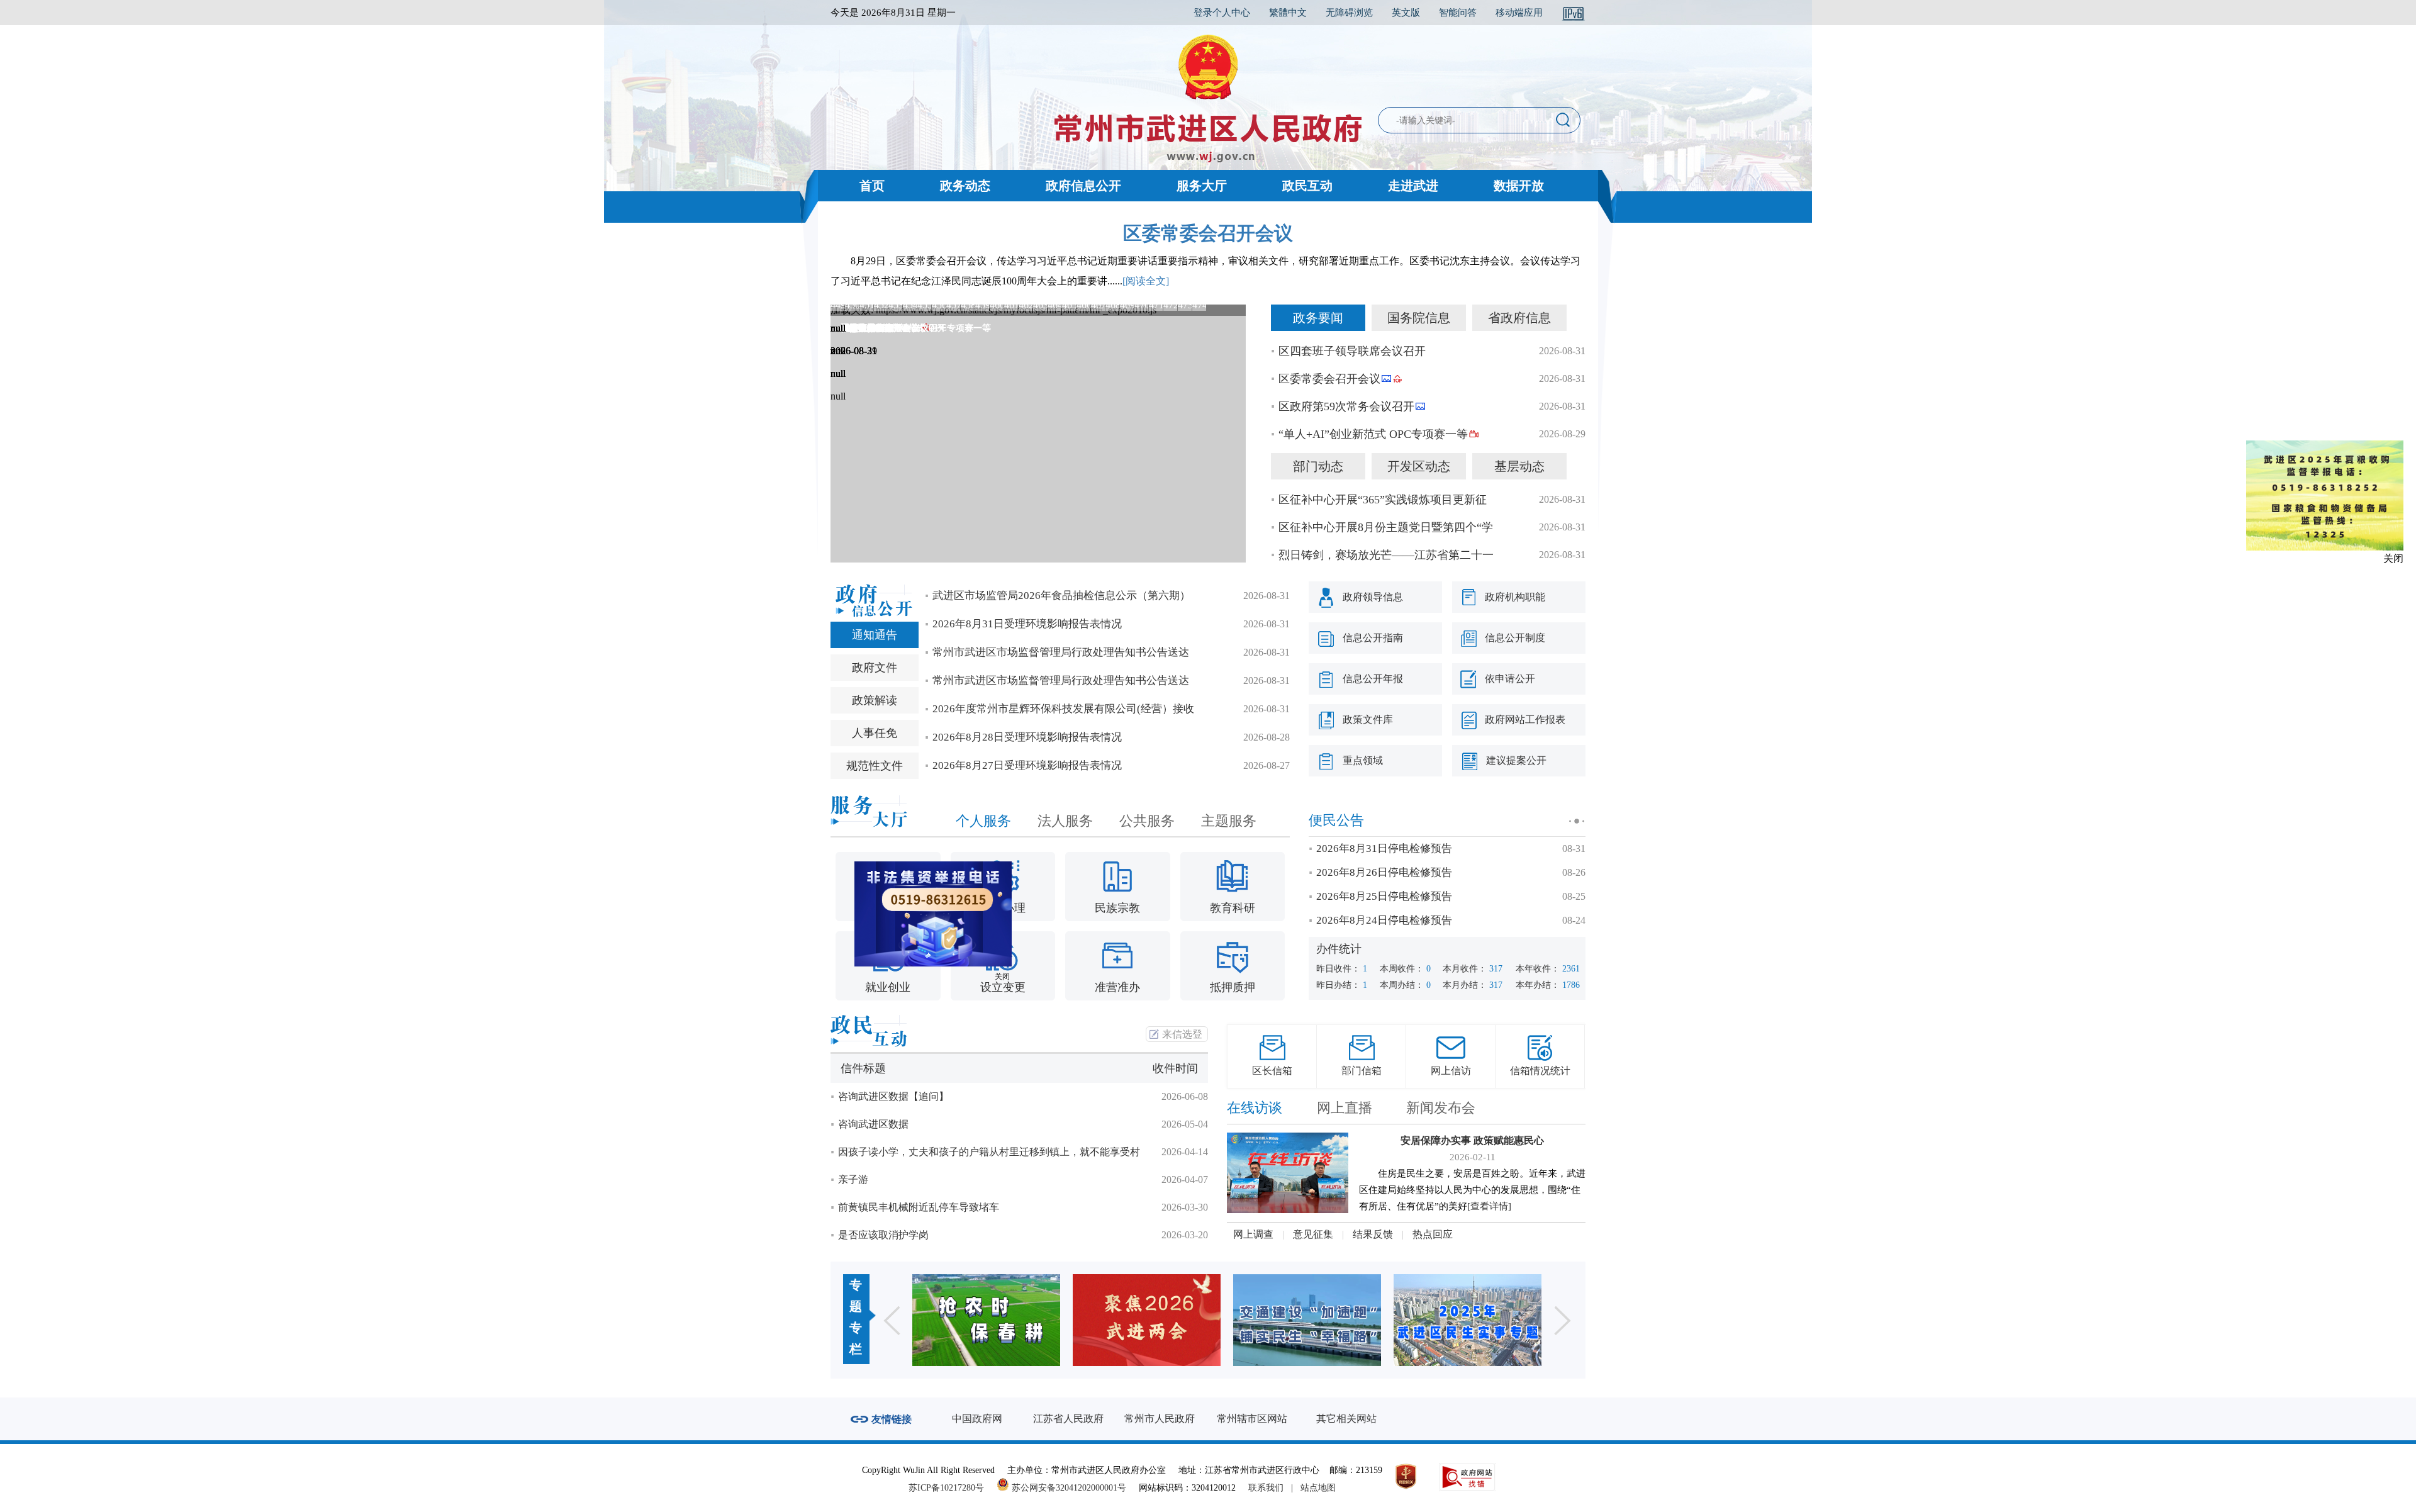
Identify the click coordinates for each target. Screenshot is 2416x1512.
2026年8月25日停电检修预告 (1384, 896)
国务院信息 (1419, 318)
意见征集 (1313, 1234)
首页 (872, 186)
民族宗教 (1117, 908)
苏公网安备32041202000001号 (1068, 1488)
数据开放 (1519, 186)
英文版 (1406, 13)
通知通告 (875, 635)
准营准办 (1117, 987)
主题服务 (1229, 821)
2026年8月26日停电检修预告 (1384, 872)
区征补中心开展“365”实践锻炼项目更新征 (1383, 500)
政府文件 (875, 668)
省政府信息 (1519, 318)
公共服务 (1147, 821)
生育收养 (888, 908)
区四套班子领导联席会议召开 (1352, 351)
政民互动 (1307, 186)
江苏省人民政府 (1068, 1419)
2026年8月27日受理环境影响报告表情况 (1027, 765)
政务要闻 (1318, 318)
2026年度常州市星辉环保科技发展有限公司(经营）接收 (1063, 709)
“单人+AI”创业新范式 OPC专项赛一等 (1373, 434)
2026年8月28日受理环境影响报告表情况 (1027, 737)
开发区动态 (1419, 466)
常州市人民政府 (1160, 1419)
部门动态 (1318, 466)
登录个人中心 (1222, 13)
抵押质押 (1233, 987)
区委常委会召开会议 (1208, 233)
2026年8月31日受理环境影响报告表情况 (1027, 624)
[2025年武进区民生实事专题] (1307, 1320)
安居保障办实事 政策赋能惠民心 (1472, 1140)
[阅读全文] (1146, 281)
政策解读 (875, 700)
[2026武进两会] (986, 1320)
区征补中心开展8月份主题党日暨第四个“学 (1386, 527)
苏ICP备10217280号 (951, 1488)
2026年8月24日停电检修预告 (1384, 920)
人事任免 (875, 733)
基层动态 (1519, 466)
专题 (856, 1296)
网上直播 (1345, 1108)
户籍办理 (1003, 908)
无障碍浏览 (1349, 13)
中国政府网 (977, 1419)
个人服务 (983, 821)
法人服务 (1065, 821)
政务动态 (965, 186)
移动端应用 (1519, 13)
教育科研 (1233, 908)
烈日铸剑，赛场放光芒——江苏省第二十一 (1386, 555)
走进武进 (1413, 186)
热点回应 (1433, 1234)
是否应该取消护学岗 (883, 1235)
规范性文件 (875, 766)
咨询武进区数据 (873, 1124)
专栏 (856, 1338)
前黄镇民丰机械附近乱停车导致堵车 (919, 1207)
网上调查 (1253, 1234)
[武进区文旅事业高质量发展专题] (1468, 1320)
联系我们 (1266, 1488)
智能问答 (1458, 13)
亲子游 (853, 1179)
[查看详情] (1489, 1206)
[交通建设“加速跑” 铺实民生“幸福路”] (1147, 1320)
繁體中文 (1288, 13)
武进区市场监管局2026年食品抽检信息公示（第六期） (1061, 596)
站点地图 (1318, 1488)
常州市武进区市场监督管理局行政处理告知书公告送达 (1061, 652)
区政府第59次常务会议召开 (1346, 406)
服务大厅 (1202, 186)
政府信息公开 (1083, 186)
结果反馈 (1373, 1234)
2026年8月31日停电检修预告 (1384, 848)
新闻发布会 (1441, 1108)
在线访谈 (1255, 1108)
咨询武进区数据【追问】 (893, 1096)
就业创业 (888, 987)
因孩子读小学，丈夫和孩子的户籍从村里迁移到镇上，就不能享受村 (989, 1152)
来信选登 (1182, 1034)
